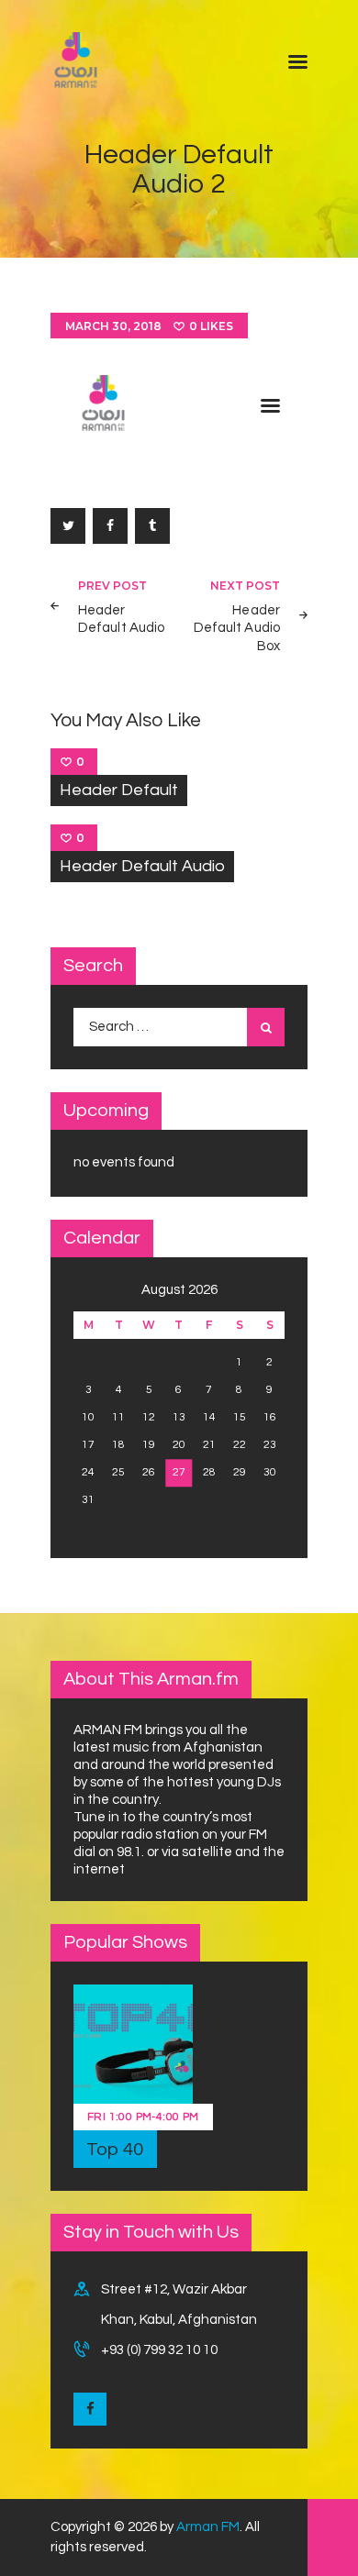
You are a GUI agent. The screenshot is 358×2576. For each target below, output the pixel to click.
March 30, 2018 (113, 326)
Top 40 (115, 2150)
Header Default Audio (142, 866)
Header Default (119, 790)
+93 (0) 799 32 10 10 (159, 2350)
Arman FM (208, 2527)
